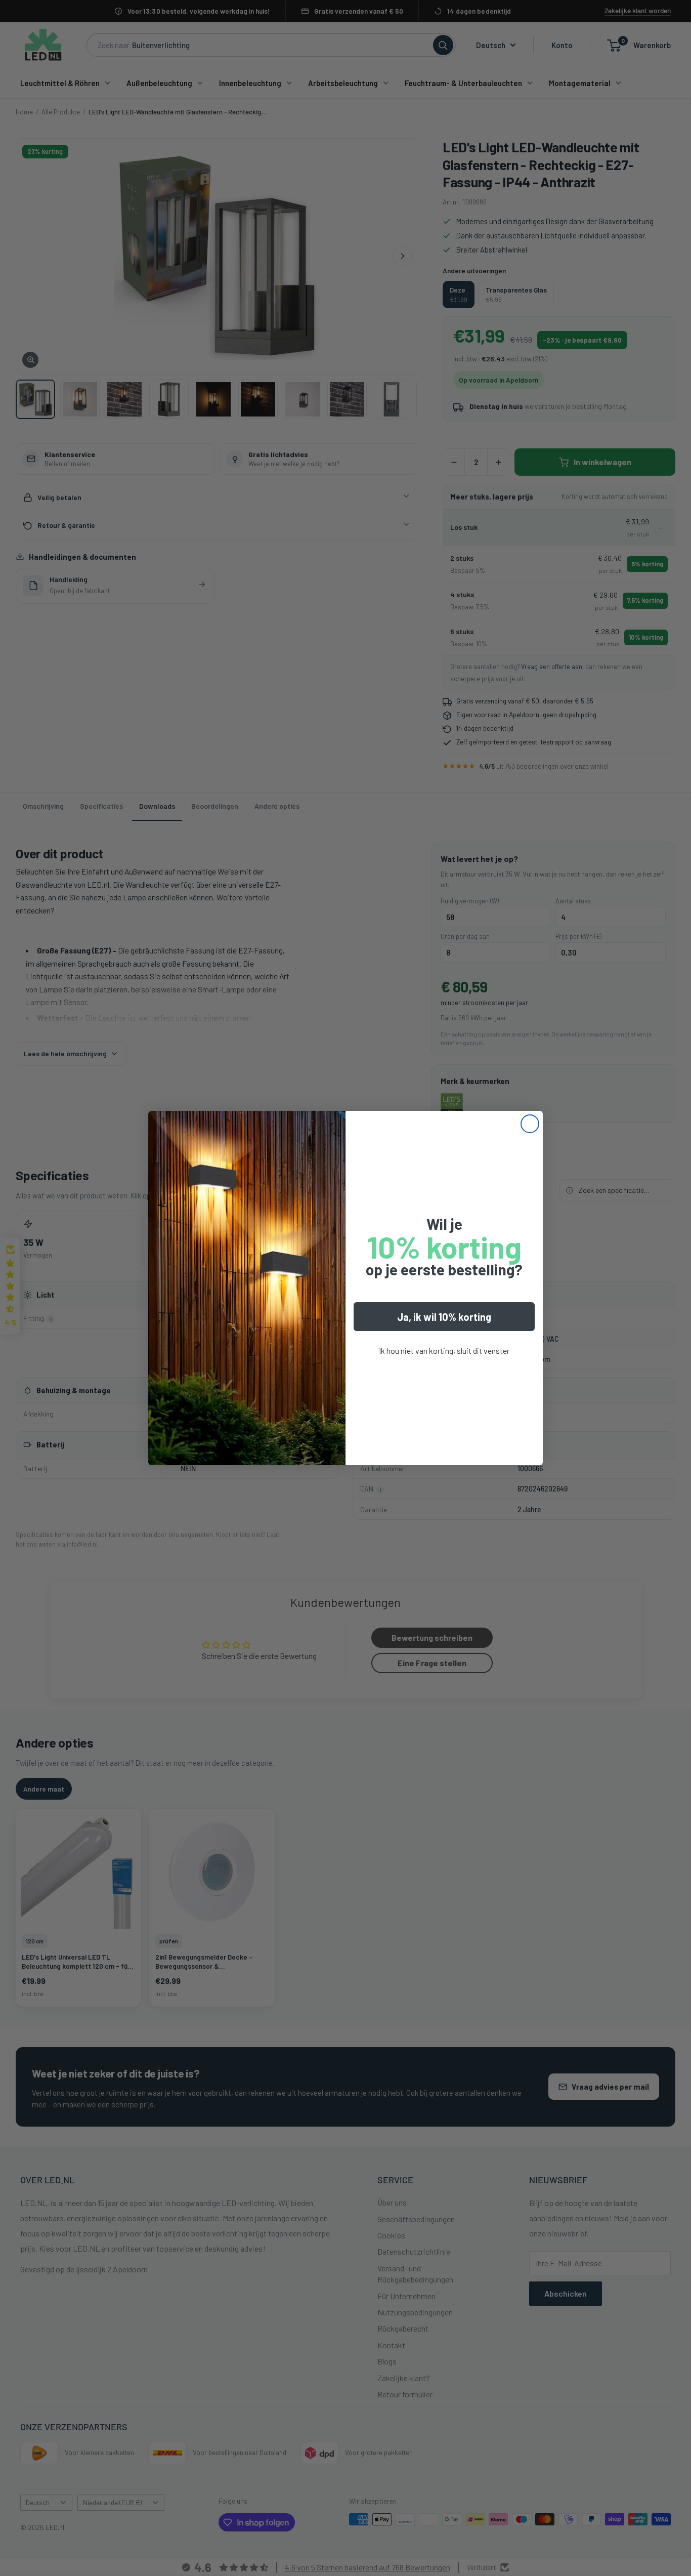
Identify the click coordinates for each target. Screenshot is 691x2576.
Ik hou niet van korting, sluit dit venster (444, 1351)
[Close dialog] (530, 1124)
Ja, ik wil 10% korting (444, 1317)
